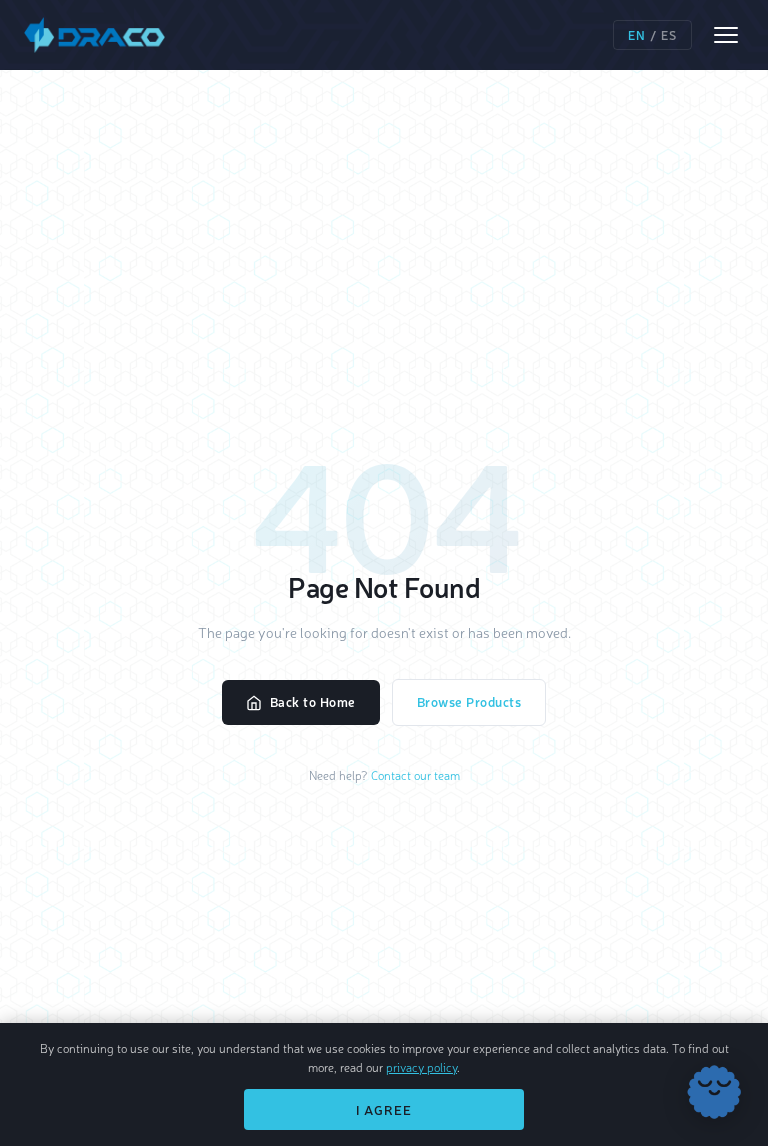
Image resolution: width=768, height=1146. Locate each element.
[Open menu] (726, 35)
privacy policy (421, 1067)
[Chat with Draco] (714, 1092)
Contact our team (415, 775)
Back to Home (313, 701)
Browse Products (469, 701)
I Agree (384, 1109)
